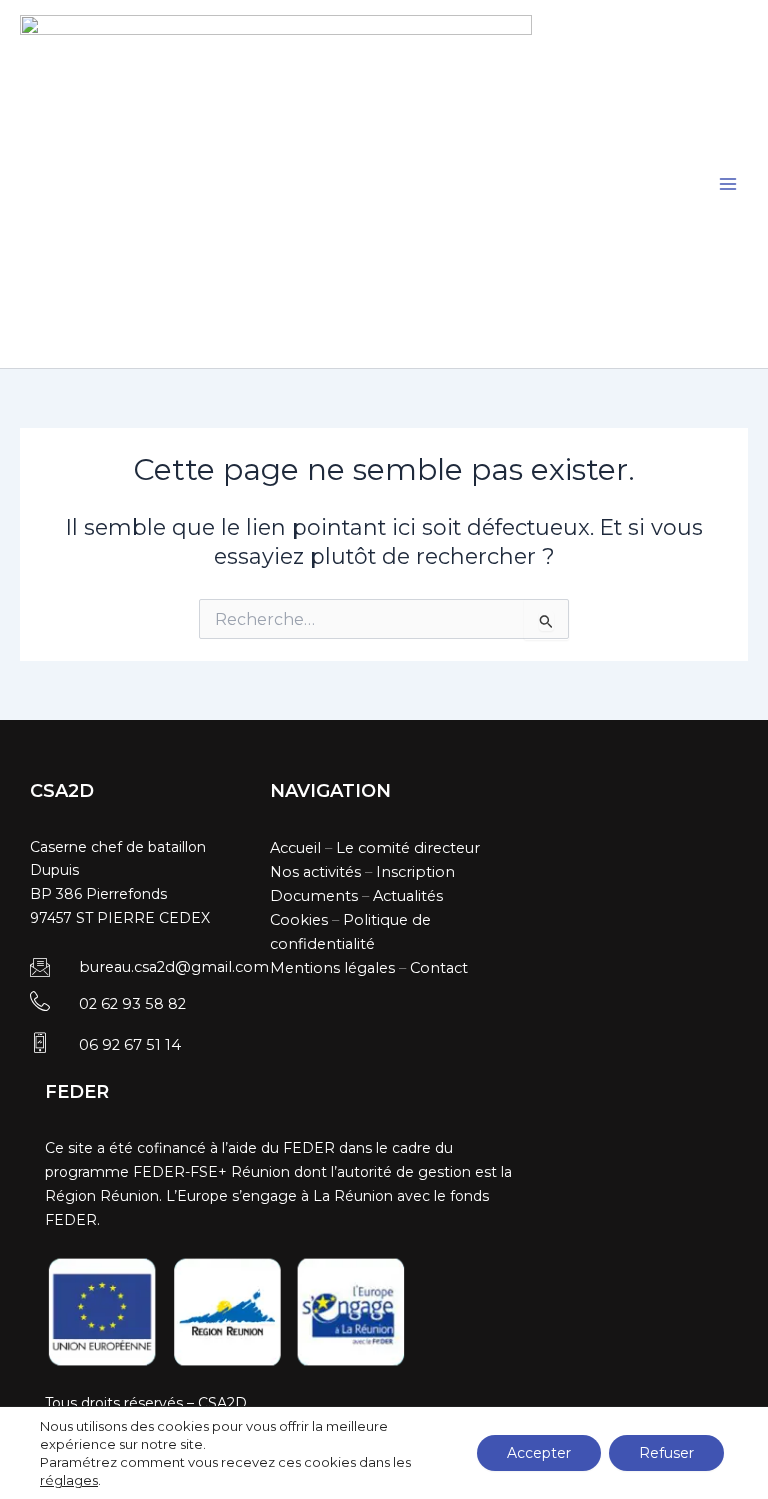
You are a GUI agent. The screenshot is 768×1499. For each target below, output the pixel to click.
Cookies (299, 920)
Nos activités (315, 872)
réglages (69, 1480)
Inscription (415, 872)
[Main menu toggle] (728, 184)
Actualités (408, 896)
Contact (439, 968)
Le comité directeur (408, 848)
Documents (314, 896)
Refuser (666, 1453)
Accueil (295, 848)
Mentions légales (332, 968)
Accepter (539, 1453)
